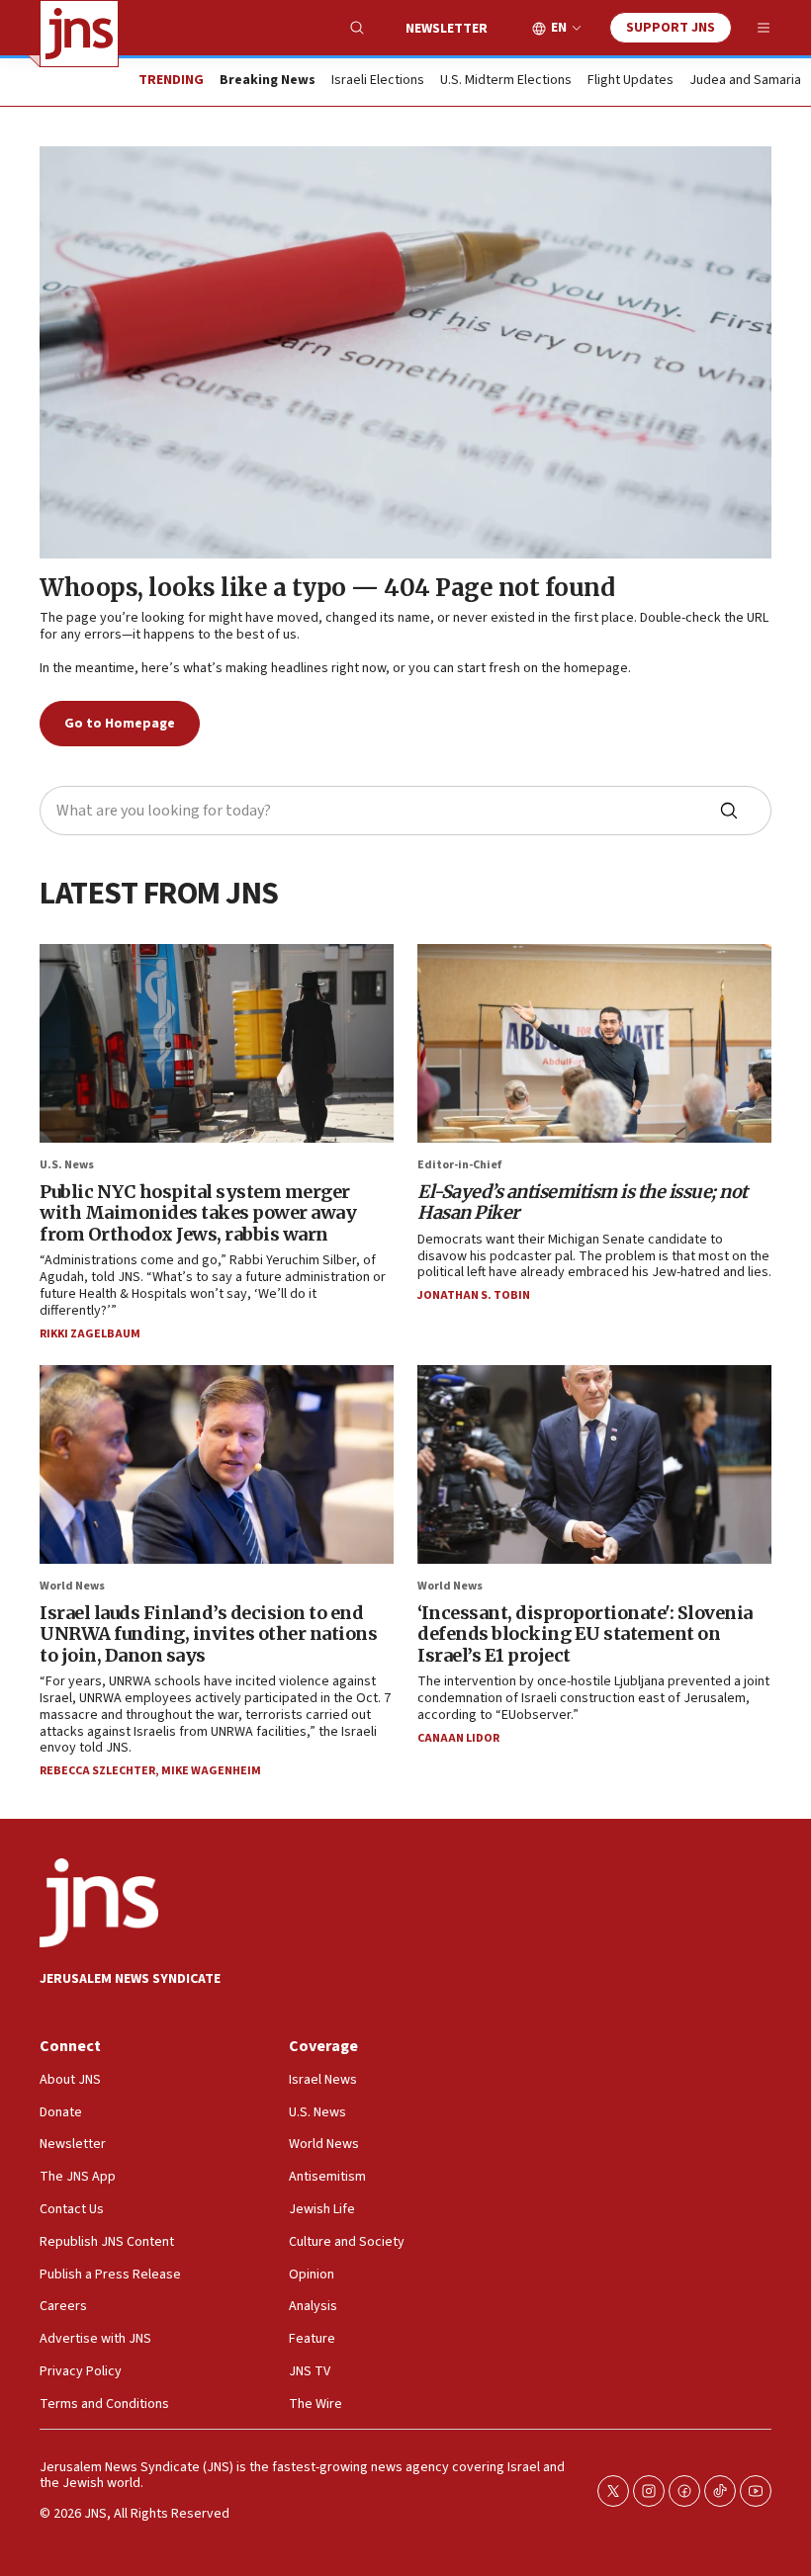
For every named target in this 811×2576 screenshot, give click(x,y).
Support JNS (671, 28)
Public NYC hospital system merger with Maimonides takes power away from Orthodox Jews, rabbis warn (198, 1213)
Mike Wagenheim (211, 1771)
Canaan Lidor (458, 1738)
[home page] (79, 34)
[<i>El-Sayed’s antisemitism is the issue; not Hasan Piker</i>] (594, 1043)
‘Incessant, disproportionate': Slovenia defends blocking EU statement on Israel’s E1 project (585, 1634)
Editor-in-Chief (459, 1165)
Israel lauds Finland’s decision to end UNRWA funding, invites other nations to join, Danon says (208, 1634)
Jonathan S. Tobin (474, 1295)
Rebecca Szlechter (97, 1771)
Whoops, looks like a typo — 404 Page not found (327, 588)
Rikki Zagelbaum (90, 1334)
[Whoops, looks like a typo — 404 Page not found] (405, 352)
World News (72, 1586)
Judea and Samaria (745, 81)
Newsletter (447, 29)
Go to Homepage (120, 724)
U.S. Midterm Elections (506, 81)
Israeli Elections (378, 81)
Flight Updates (631, 81)
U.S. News (67, 1165)
